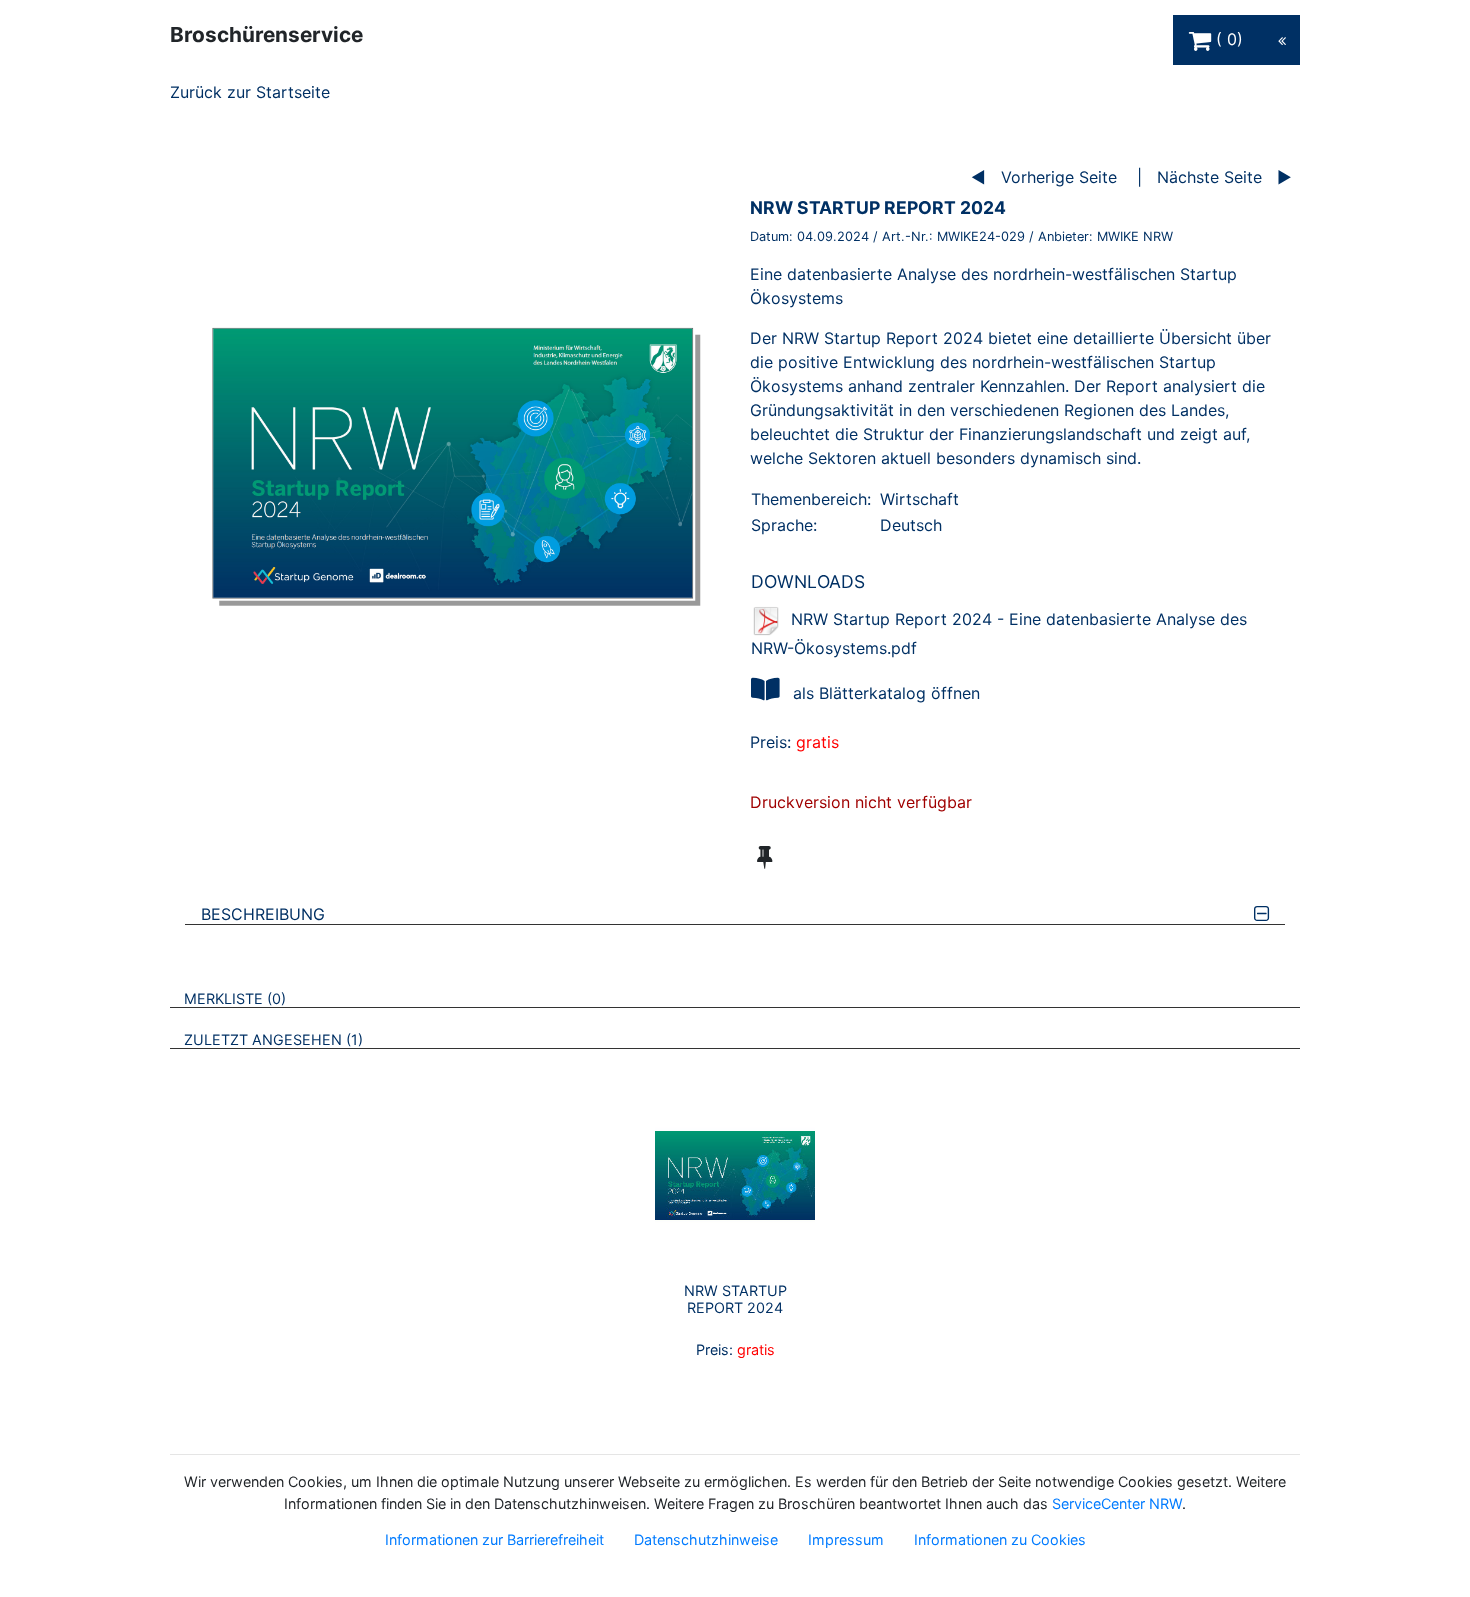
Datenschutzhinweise (706, 1539)
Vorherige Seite (1059, 177)
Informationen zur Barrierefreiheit (494, 1539)
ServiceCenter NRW (1117, 1503)
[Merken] (764, 857)
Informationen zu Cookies (1000, 1539)
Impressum (846, 1539)
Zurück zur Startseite (250, 92)
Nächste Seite (1209, 177)
